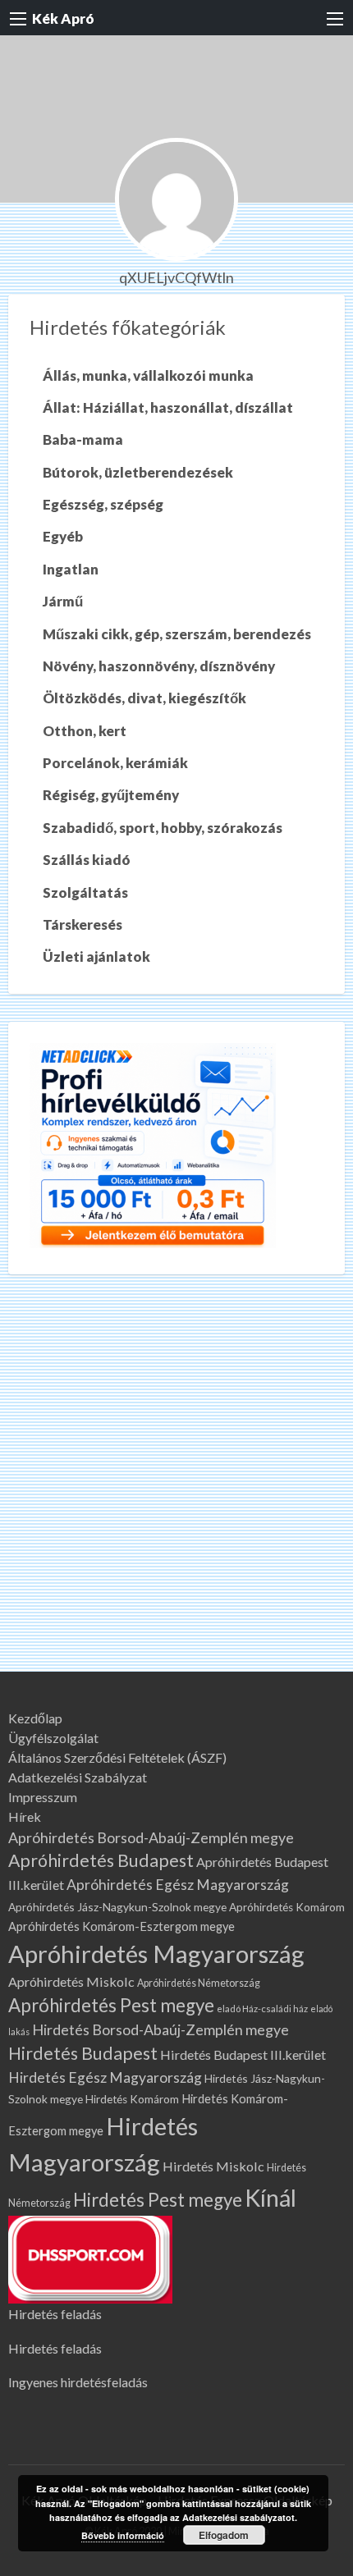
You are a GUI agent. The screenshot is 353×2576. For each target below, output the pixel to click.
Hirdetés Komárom (132, 2099)
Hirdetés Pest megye (158, 2200)
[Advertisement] (176, 1487)
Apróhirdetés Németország (199, 1983)
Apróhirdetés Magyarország (156, 1954)
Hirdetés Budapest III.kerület (243, 2054)
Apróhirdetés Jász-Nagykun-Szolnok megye (117, 1907)
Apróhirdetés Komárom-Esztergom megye (121, 1926)
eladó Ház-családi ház (262, 2009)
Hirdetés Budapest (83, 2053)
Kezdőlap (35, 1718)
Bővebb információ (123, 2535)
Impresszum (43, 1797)
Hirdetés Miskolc (213, 2166)
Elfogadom (224, 2535)
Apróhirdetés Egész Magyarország (178, 1885)
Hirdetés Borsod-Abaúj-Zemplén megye (160, 2029)
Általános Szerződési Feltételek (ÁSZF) (117, 1758)
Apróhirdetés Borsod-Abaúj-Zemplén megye (151, 1837)
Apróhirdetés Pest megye (111, 2005)
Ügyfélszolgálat (53, 1738)
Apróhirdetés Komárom (287, 1907)
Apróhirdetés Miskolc (71, 1981)
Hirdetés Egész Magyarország (105, 2077)
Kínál (270, 2198)
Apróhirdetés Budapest (101, 1860)
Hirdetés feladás (55, 2314)
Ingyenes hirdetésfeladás (78, 2382)
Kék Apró (63, 18)
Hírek (25, 1817)
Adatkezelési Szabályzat (78, 1778)
